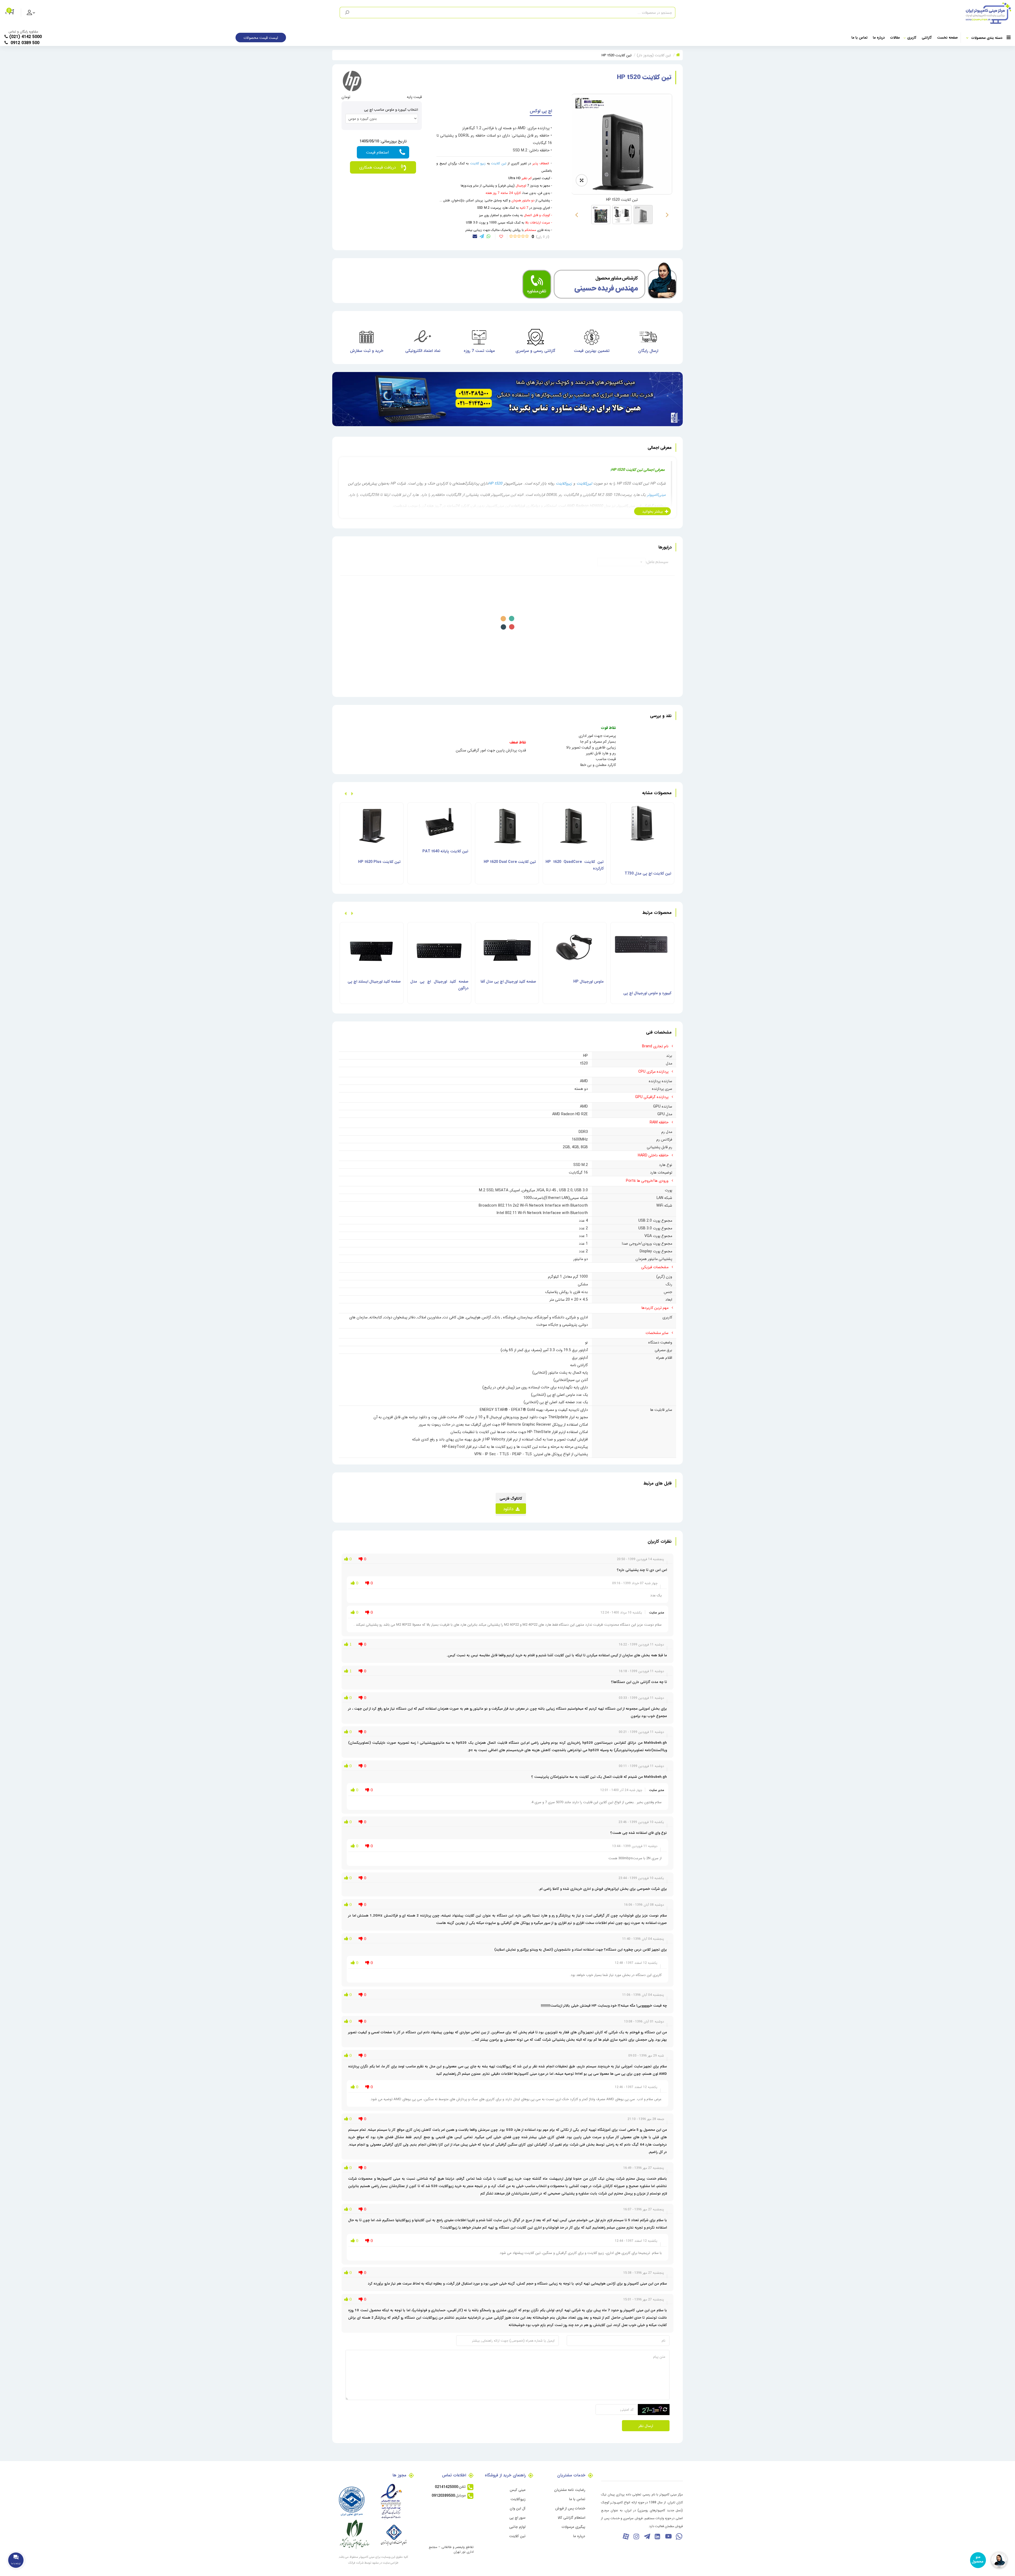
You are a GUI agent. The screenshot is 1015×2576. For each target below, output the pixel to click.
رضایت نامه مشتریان (570, 2490)
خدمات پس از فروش (570, 2508)
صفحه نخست (947, 37)
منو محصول (977, 2559)
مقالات (895, 37)
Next (574, 215)
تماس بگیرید (383, 152)
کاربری (912, 37)
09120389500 (443, 2495)
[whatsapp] (489, 236)
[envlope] (475, 236)
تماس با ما (859, 37)
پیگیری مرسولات (573, 2527)
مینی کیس (518, 2490)
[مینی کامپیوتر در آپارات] (626, 2536)
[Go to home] (678, 55)
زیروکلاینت (518, 2499)
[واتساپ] (679, 2536)
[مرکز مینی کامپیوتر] (843, 13)
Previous (670, 215)
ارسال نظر (646, 2426)
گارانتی (927, 37)
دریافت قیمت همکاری (377, 167)
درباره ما (879, 37)
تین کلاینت (517, 2536)
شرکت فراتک (356, 2563)
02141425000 (446, 2487)
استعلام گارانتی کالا (571, 2517)
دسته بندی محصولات (987, 38)
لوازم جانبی (517, 2527)
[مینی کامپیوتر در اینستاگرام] (636, 2536)
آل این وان (518, 2508)
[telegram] (482, 236)
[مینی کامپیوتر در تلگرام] (647, 2536)
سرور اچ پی (517, 2517)
